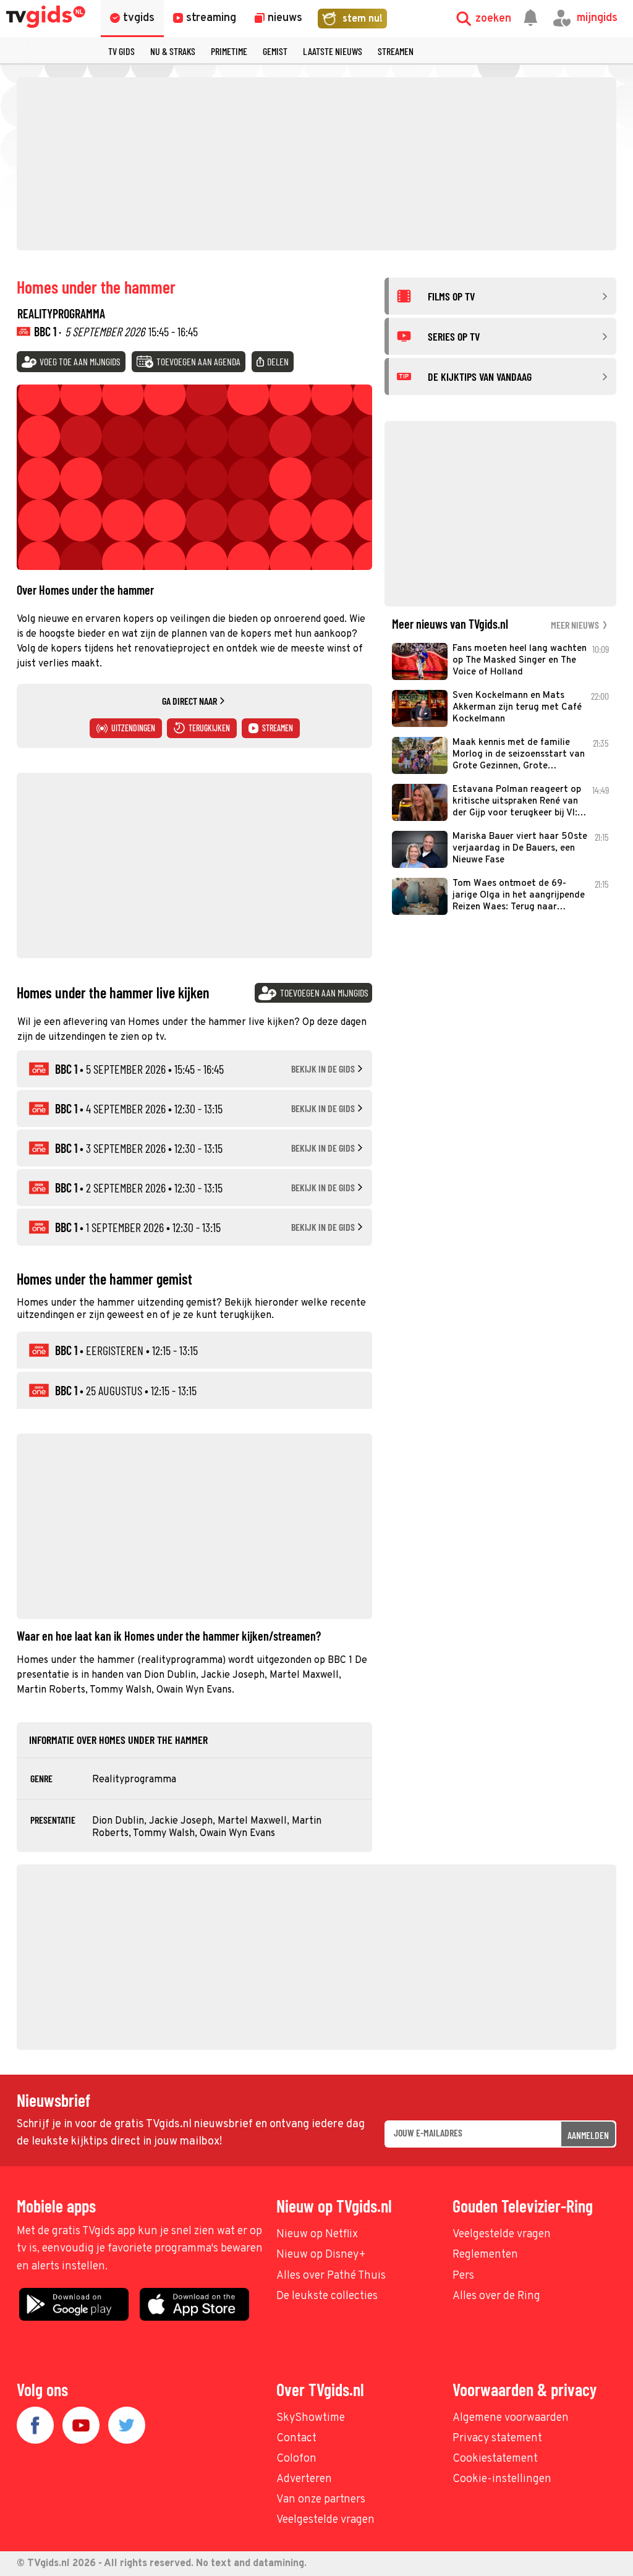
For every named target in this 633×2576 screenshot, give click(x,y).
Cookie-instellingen (502, 2479)
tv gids (121, 51)
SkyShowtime (311, 2418)
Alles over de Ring (496, 2296)
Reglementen (485, 2255)
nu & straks (173, 51)
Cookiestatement (495, 2459)
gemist (275, 51)
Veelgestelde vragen (502, 2234)
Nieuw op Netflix (317, 2234)
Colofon (296, 2459)
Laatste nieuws (333, 51)
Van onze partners (321, 2500)
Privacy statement (497, 2438)
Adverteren (304, 2479)
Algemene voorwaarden (511, 2418)
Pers (463, 2276)
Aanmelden (588, 2135)
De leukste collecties (327, 2296)
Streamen (396, 51)
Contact (296, 2438)
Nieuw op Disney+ (321, 2255)
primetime (229, 51)
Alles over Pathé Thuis (331, 2276)
